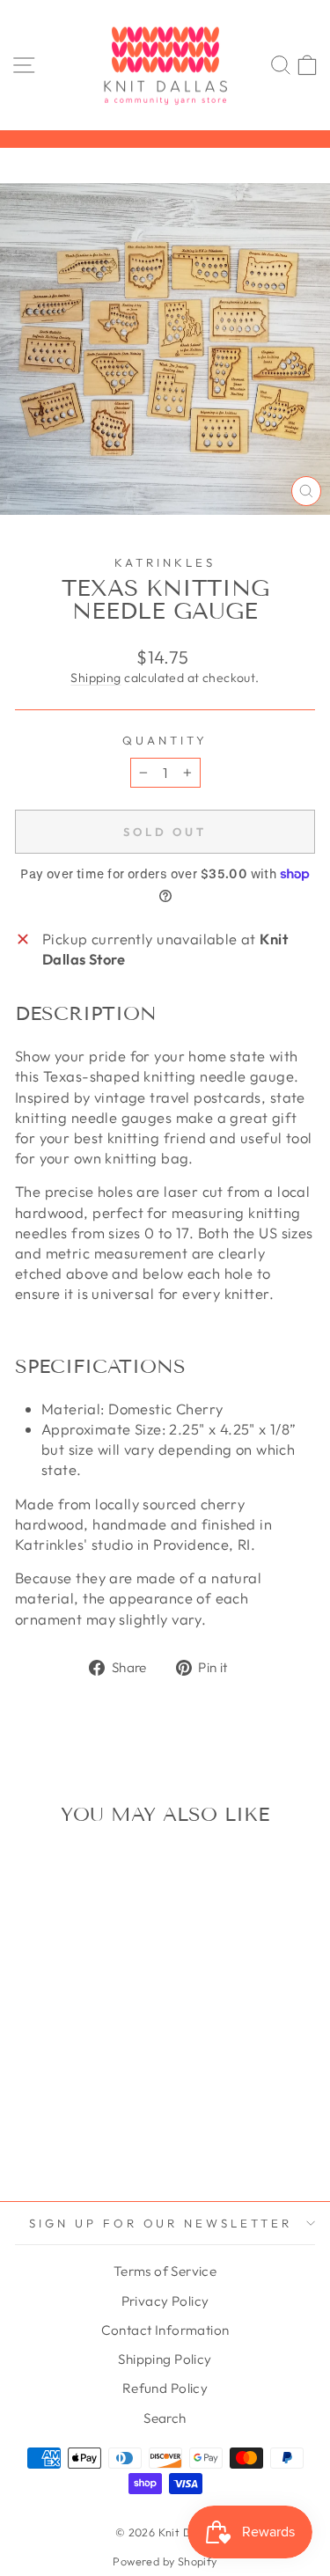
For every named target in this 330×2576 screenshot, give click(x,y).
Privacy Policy (165, 2301)
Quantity (165, 740)
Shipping (95, 678)
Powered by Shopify (165, 2561)
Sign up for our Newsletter (161, 2223)
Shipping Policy (165, 2359)
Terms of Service (165, 2271)
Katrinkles (165, 562)
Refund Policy (165, 2388)
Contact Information (165, 2330)
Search (165, 2418)
